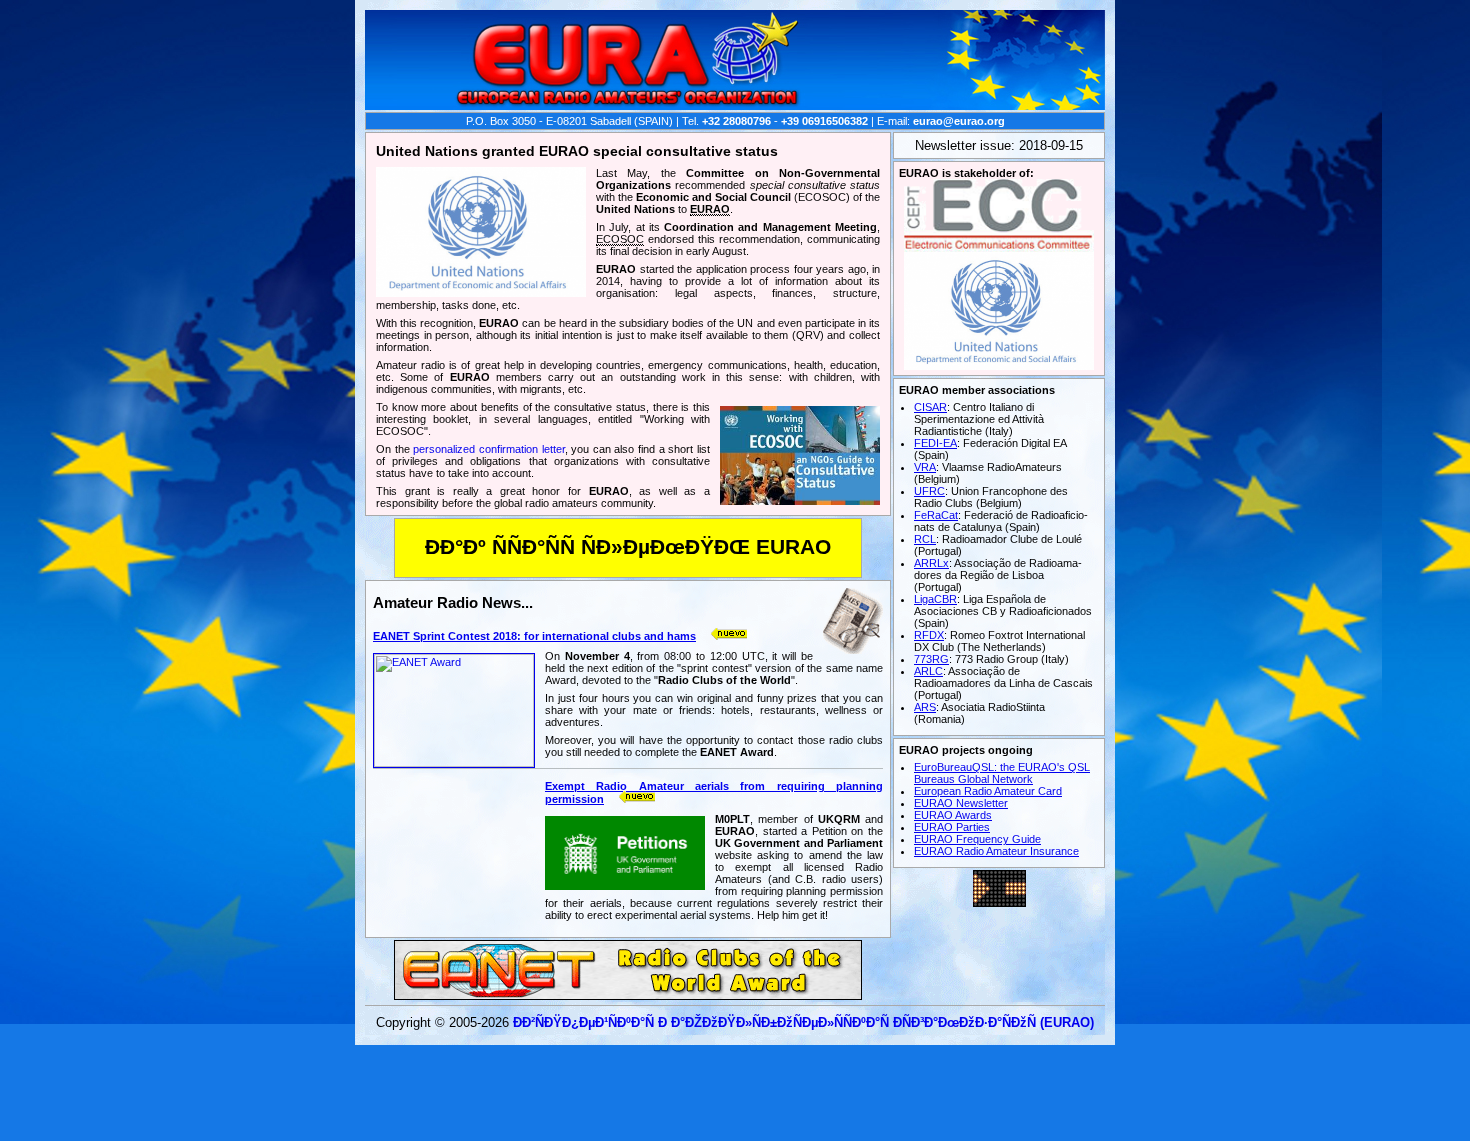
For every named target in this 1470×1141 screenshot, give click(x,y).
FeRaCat (936, 515)
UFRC (929, 491)
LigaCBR (935, 599)
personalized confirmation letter (488, 449)
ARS (925, 707)
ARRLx (931, 563)
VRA (925, 467)
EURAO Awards (953, 815)
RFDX (929, 635)
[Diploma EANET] (628, 994)
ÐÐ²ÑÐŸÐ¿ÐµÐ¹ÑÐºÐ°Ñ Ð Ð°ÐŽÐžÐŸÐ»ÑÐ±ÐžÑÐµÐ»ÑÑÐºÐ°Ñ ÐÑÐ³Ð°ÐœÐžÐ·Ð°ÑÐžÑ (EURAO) (803, 1022)
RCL (925, 539)
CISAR (930, 407)
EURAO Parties (952, 827)
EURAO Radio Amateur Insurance (996, 851)
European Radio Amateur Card (988, 791)
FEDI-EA (935, 443)
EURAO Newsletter (961, 803)
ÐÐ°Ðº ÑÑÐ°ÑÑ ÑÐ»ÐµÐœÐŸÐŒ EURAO (628, 547)
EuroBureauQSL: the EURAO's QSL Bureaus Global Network (1002, 773)
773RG (931, 659)
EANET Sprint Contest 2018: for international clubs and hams (534, 636)
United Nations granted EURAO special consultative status (577, 151)
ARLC (928, 671)
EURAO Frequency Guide (977, 839)
